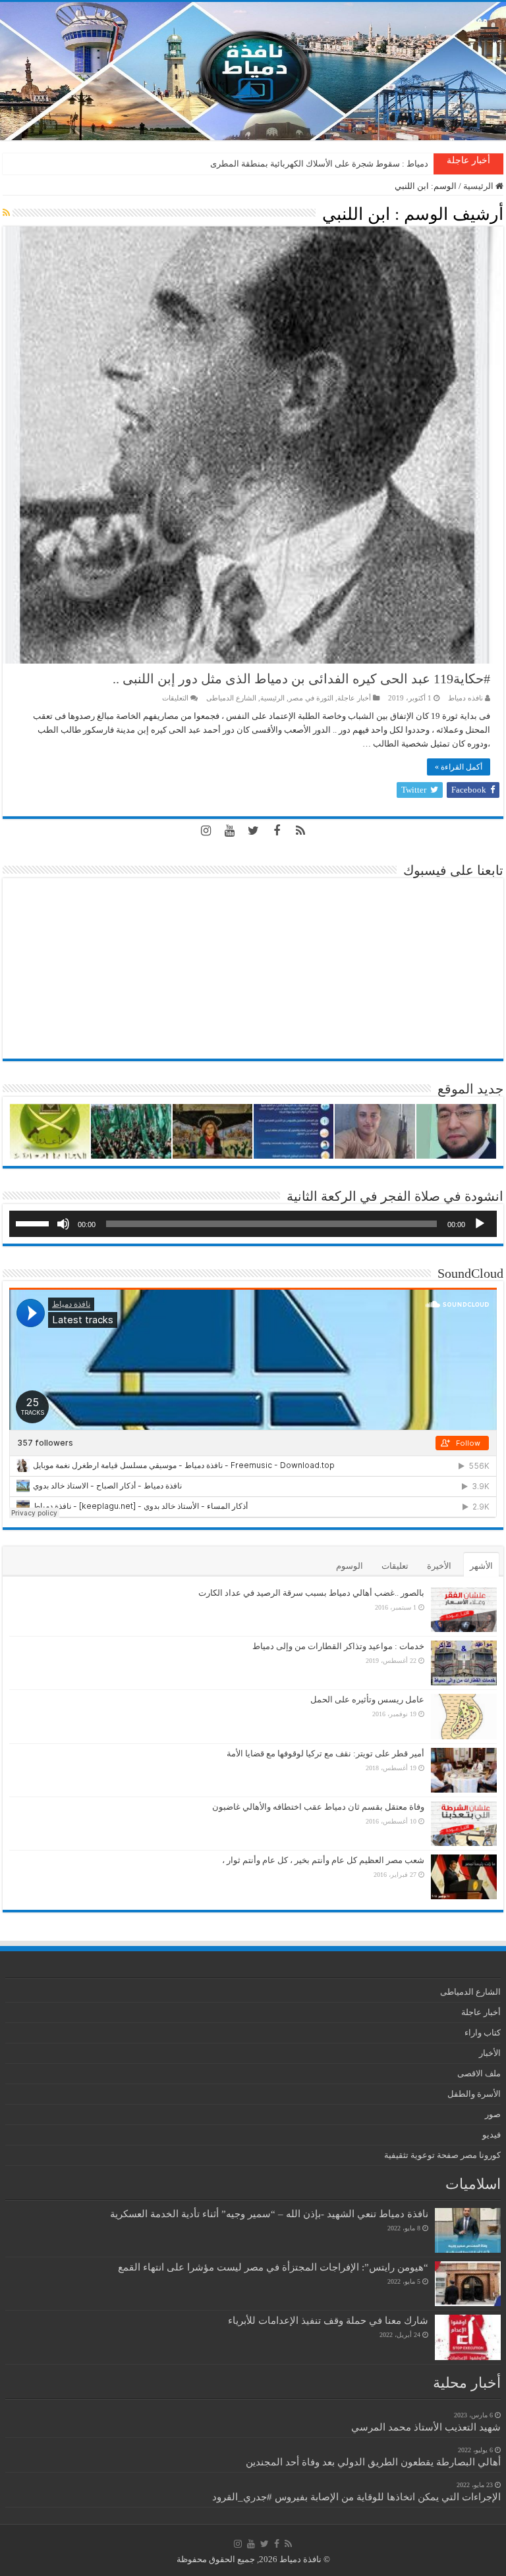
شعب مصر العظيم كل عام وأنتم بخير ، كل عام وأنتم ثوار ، (323, 1860)
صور (493, 2114)
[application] (253, 1224)
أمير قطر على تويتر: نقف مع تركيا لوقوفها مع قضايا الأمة (325, 1753)
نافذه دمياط (465, 698)
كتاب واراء (483, 2033)
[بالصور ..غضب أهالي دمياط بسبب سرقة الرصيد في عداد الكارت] (464, 1610)
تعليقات (395, 1566)
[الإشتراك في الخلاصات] (6, 213)
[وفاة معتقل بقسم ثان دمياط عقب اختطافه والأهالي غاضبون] (464, 1824)
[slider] (34, 1222)
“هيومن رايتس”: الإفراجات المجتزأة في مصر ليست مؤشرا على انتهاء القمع (273, 2267)
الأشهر (481, 1566)
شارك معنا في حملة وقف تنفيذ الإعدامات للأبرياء (328, 2320)
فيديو (492, 2135)
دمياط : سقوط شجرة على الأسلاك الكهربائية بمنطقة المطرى (319, 164)
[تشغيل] (480, 1224)
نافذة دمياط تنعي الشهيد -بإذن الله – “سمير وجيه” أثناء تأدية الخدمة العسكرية (269, 2214)
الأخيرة (439, 1566)
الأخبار (490, 2053)
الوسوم (350, 1566)
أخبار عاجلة (354, 698)
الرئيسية (479, 186)
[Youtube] (229, 831)
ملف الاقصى (479, 2073)
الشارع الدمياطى (231, 698)
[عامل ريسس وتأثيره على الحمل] (464, 1717)
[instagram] (206, 831)
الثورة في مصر (311, 698)
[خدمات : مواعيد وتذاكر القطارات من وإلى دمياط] (464, 1663)
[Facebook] (277, 831)
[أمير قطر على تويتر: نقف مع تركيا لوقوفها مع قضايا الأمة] (464, 1770)
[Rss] (300, 831)
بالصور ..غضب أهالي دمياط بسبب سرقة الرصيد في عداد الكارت (311, 1593)
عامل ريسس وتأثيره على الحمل (367, 1699)
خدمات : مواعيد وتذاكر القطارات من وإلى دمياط (338, 1646)
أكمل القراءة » (459, 767)
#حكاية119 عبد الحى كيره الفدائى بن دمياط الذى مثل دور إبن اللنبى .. (301, 679)
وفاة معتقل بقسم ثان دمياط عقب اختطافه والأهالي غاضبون (318, 1807)
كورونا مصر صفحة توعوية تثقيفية (442, 2155)
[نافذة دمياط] (253, 71)
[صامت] (63, 1224)
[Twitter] (253, 831)
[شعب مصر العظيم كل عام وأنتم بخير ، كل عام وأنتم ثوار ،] (464, 1877)
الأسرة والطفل (474, 2094)
